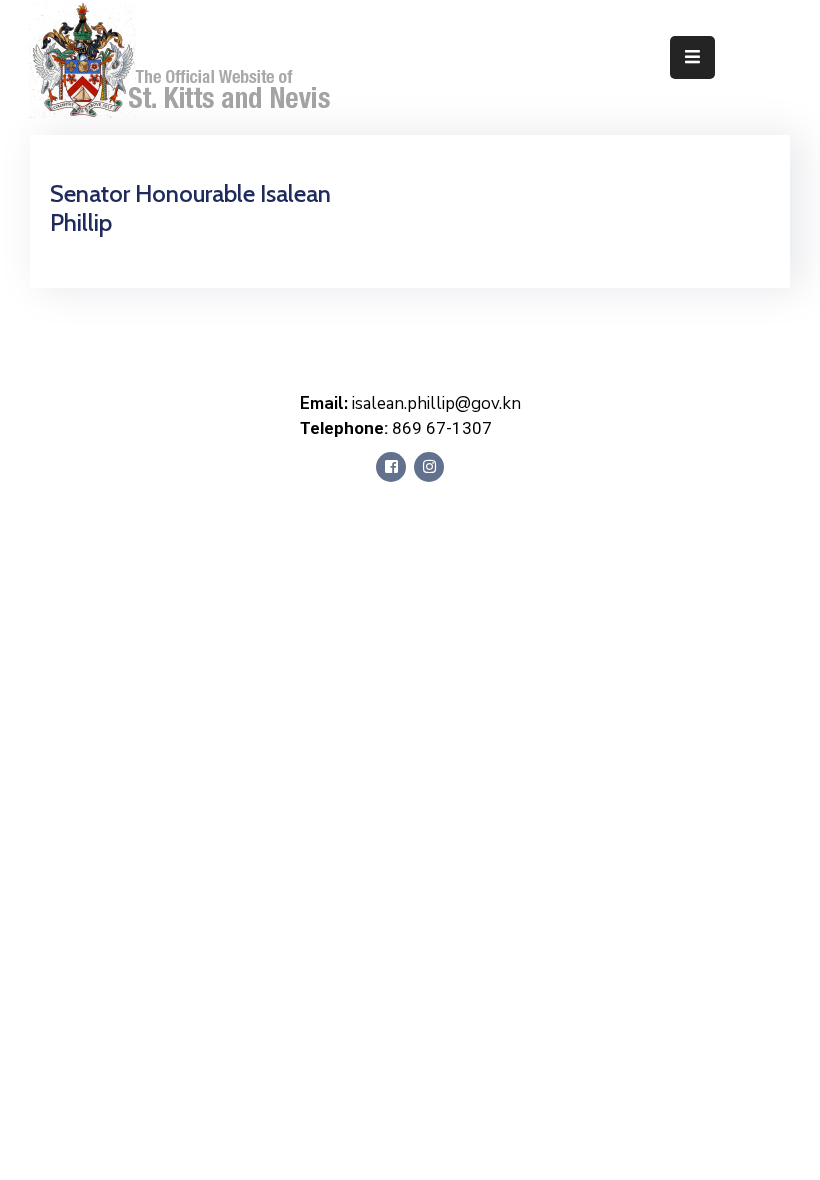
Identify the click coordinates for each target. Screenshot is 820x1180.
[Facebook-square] (391, 467)
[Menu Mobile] (692, 57)
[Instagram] (429, 467)
